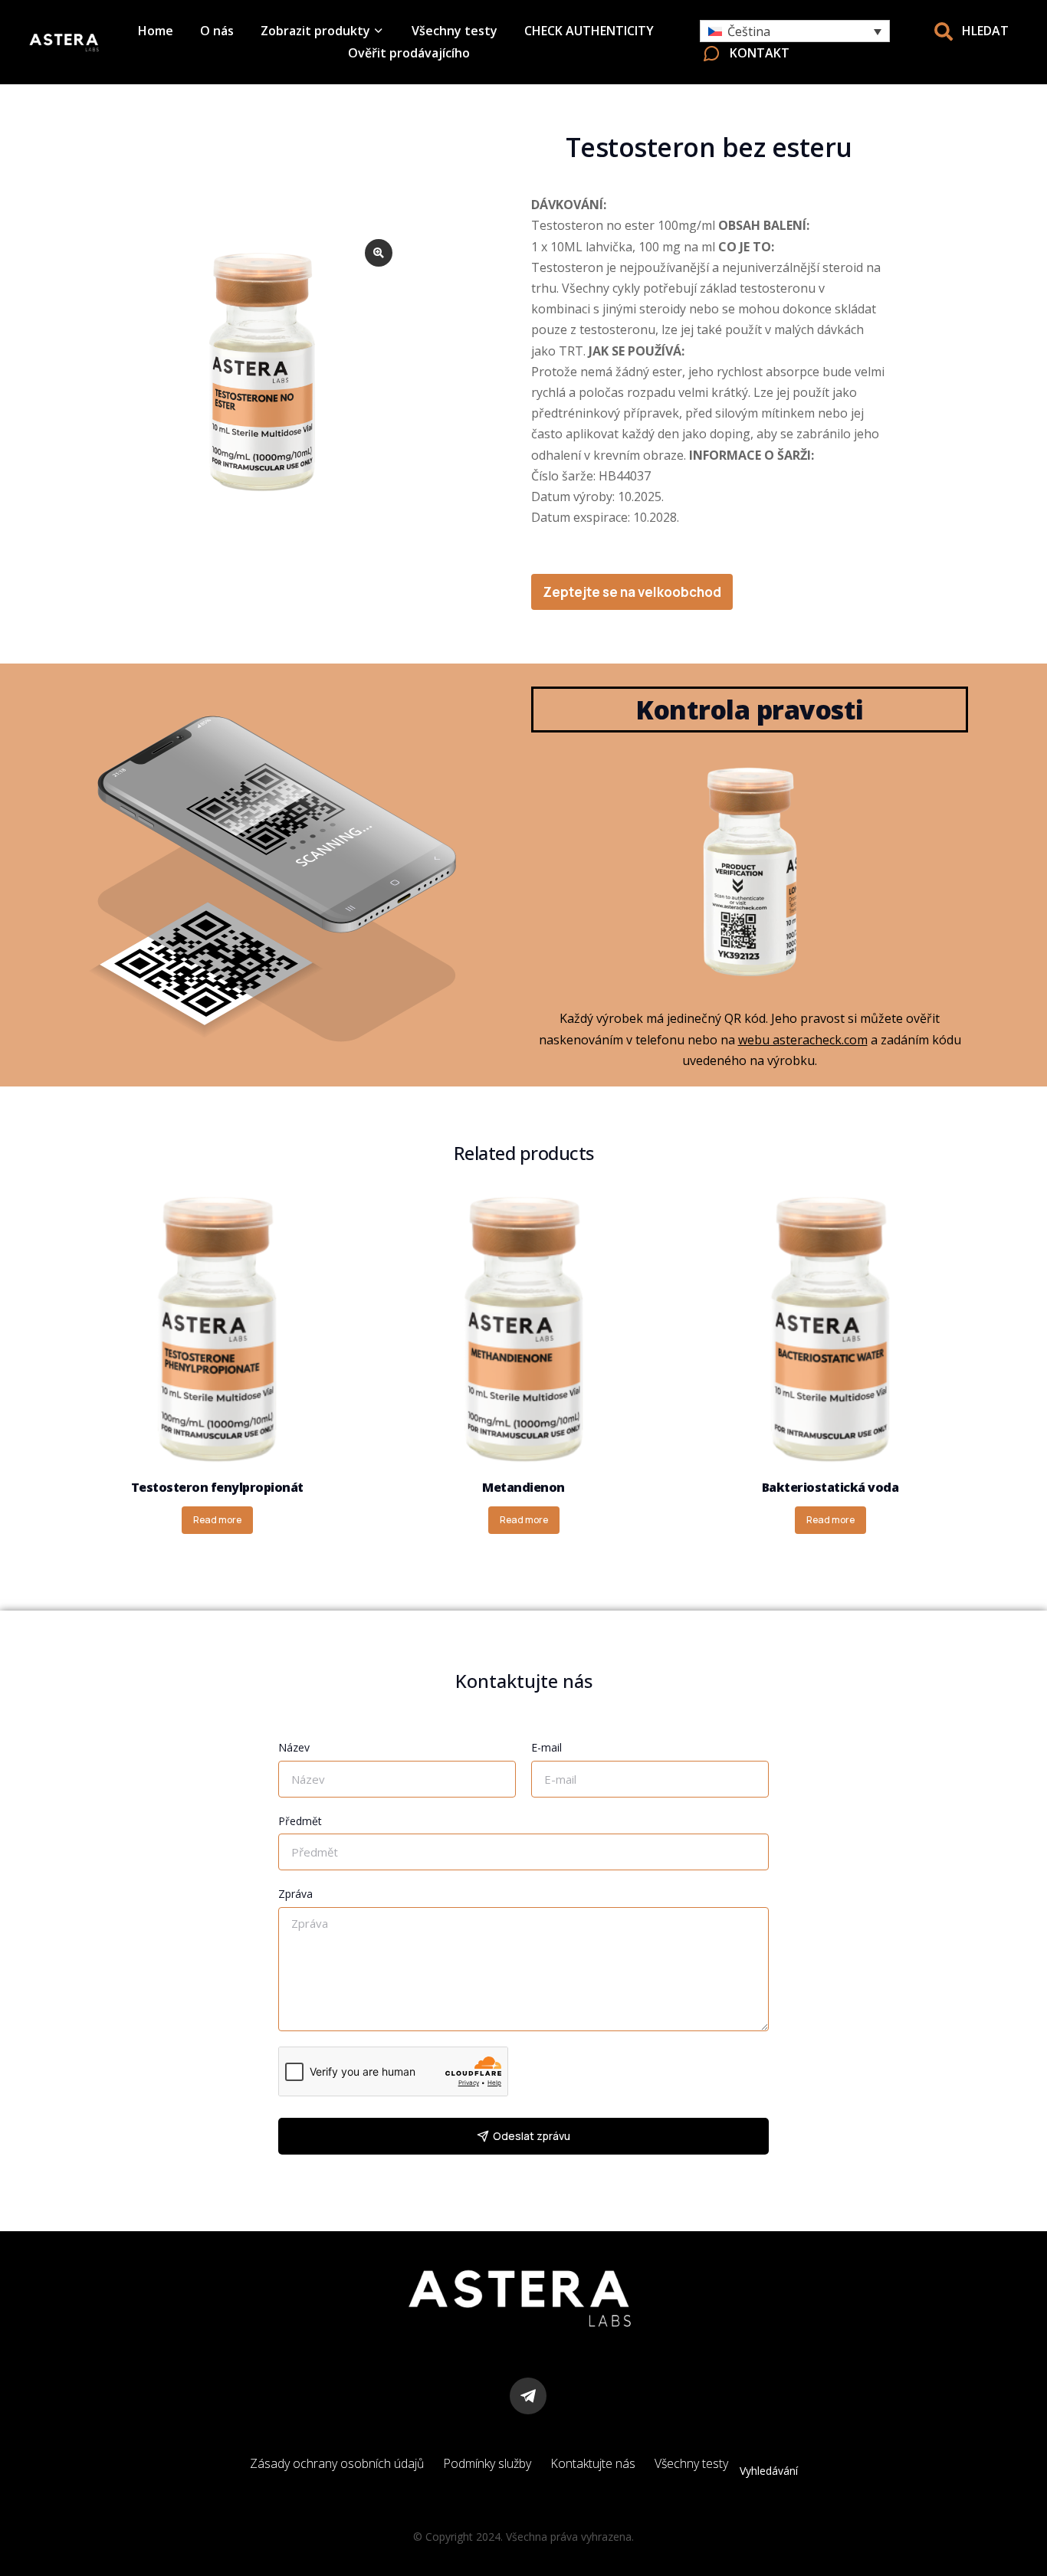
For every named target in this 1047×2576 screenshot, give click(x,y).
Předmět (300, 1821)
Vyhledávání (769, 2471)
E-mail (546, 1747)
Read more (217, 1520)
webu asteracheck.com (803, 1040)
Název (294, 1747)
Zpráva (295, 1894)
